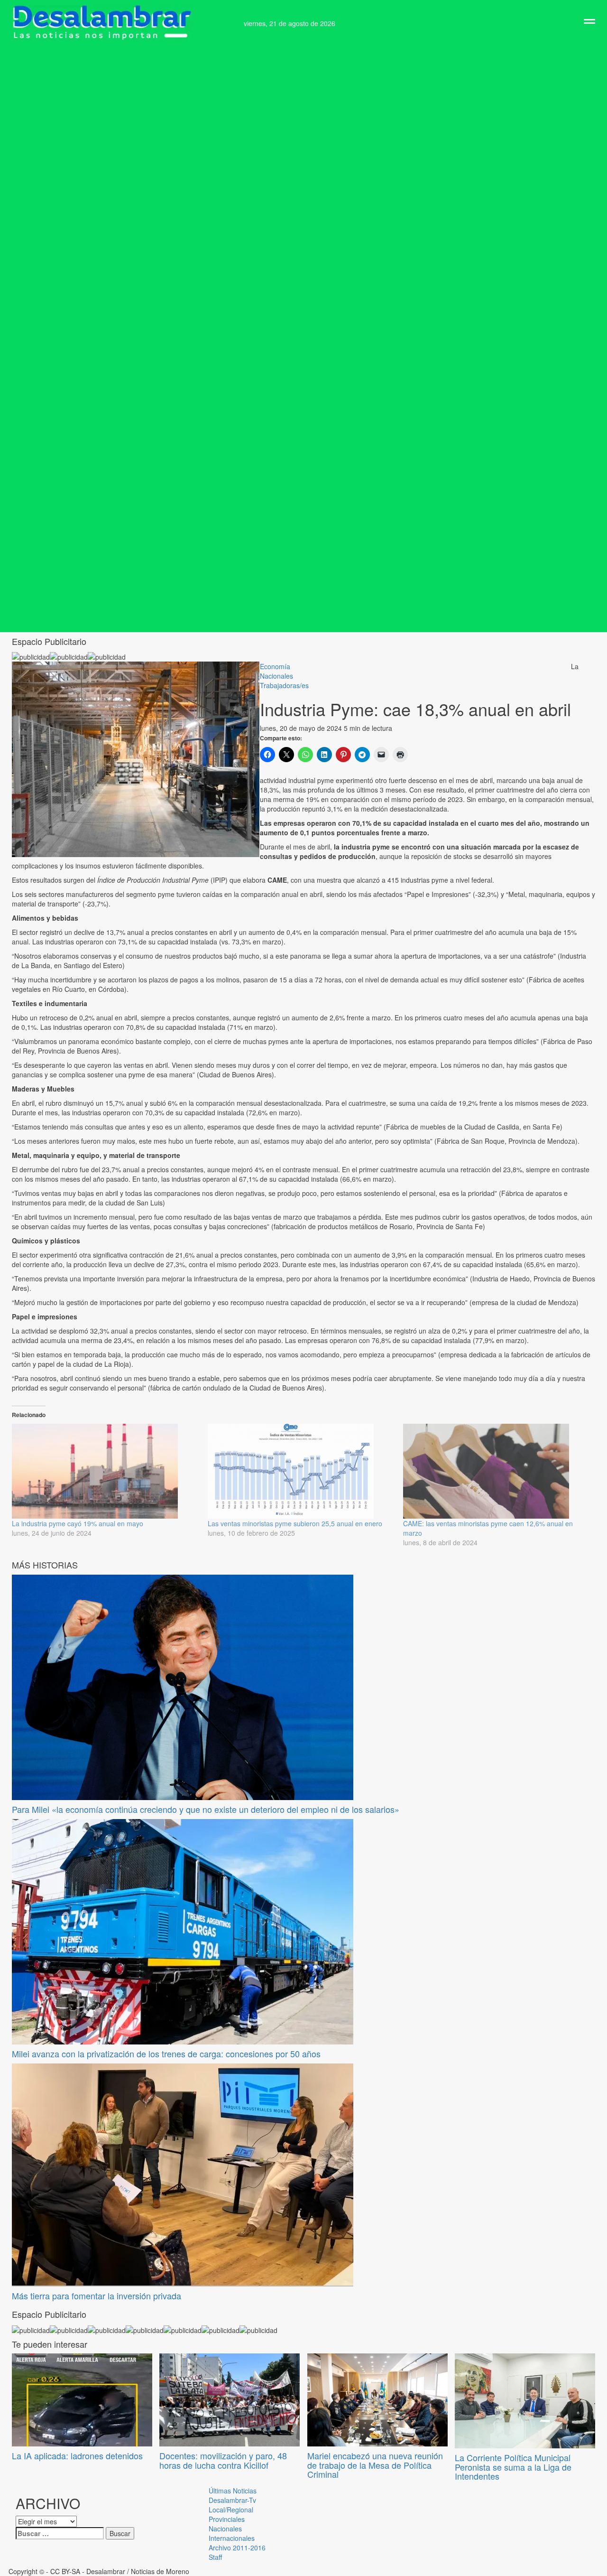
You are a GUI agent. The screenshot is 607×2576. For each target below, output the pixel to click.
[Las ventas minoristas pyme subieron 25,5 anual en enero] (301, 1471)
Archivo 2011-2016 (237, 2548)
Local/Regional (231, 2510)
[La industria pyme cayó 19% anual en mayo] (105, 1471)
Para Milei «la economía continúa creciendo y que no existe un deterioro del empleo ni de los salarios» (206, 1809)
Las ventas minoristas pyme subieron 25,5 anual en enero (295, 1523)
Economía (275, 666)
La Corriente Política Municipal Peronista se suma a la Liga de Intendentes (513, 2467)
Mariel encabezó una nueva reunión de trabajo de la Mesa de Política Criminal (375, 2465)
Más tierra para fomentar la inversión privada (97, 2296)
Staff (215, 2557)
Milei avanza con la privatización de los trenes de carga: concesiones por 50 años (166, 2053)
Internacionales (232, 2538)
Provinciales (227, 2519)
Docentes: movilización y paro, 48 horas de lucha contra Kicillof (223, 2460)
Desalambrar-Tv (232, 2500)
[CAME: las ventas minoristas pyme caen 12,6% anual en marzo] (496, 1471)
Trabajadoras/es (284, 685)
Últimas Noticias (233, 2491)
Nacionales (276, 676)
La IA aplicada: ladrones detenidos (77, 2455)
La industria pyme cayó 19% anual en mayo (78, 1523)
